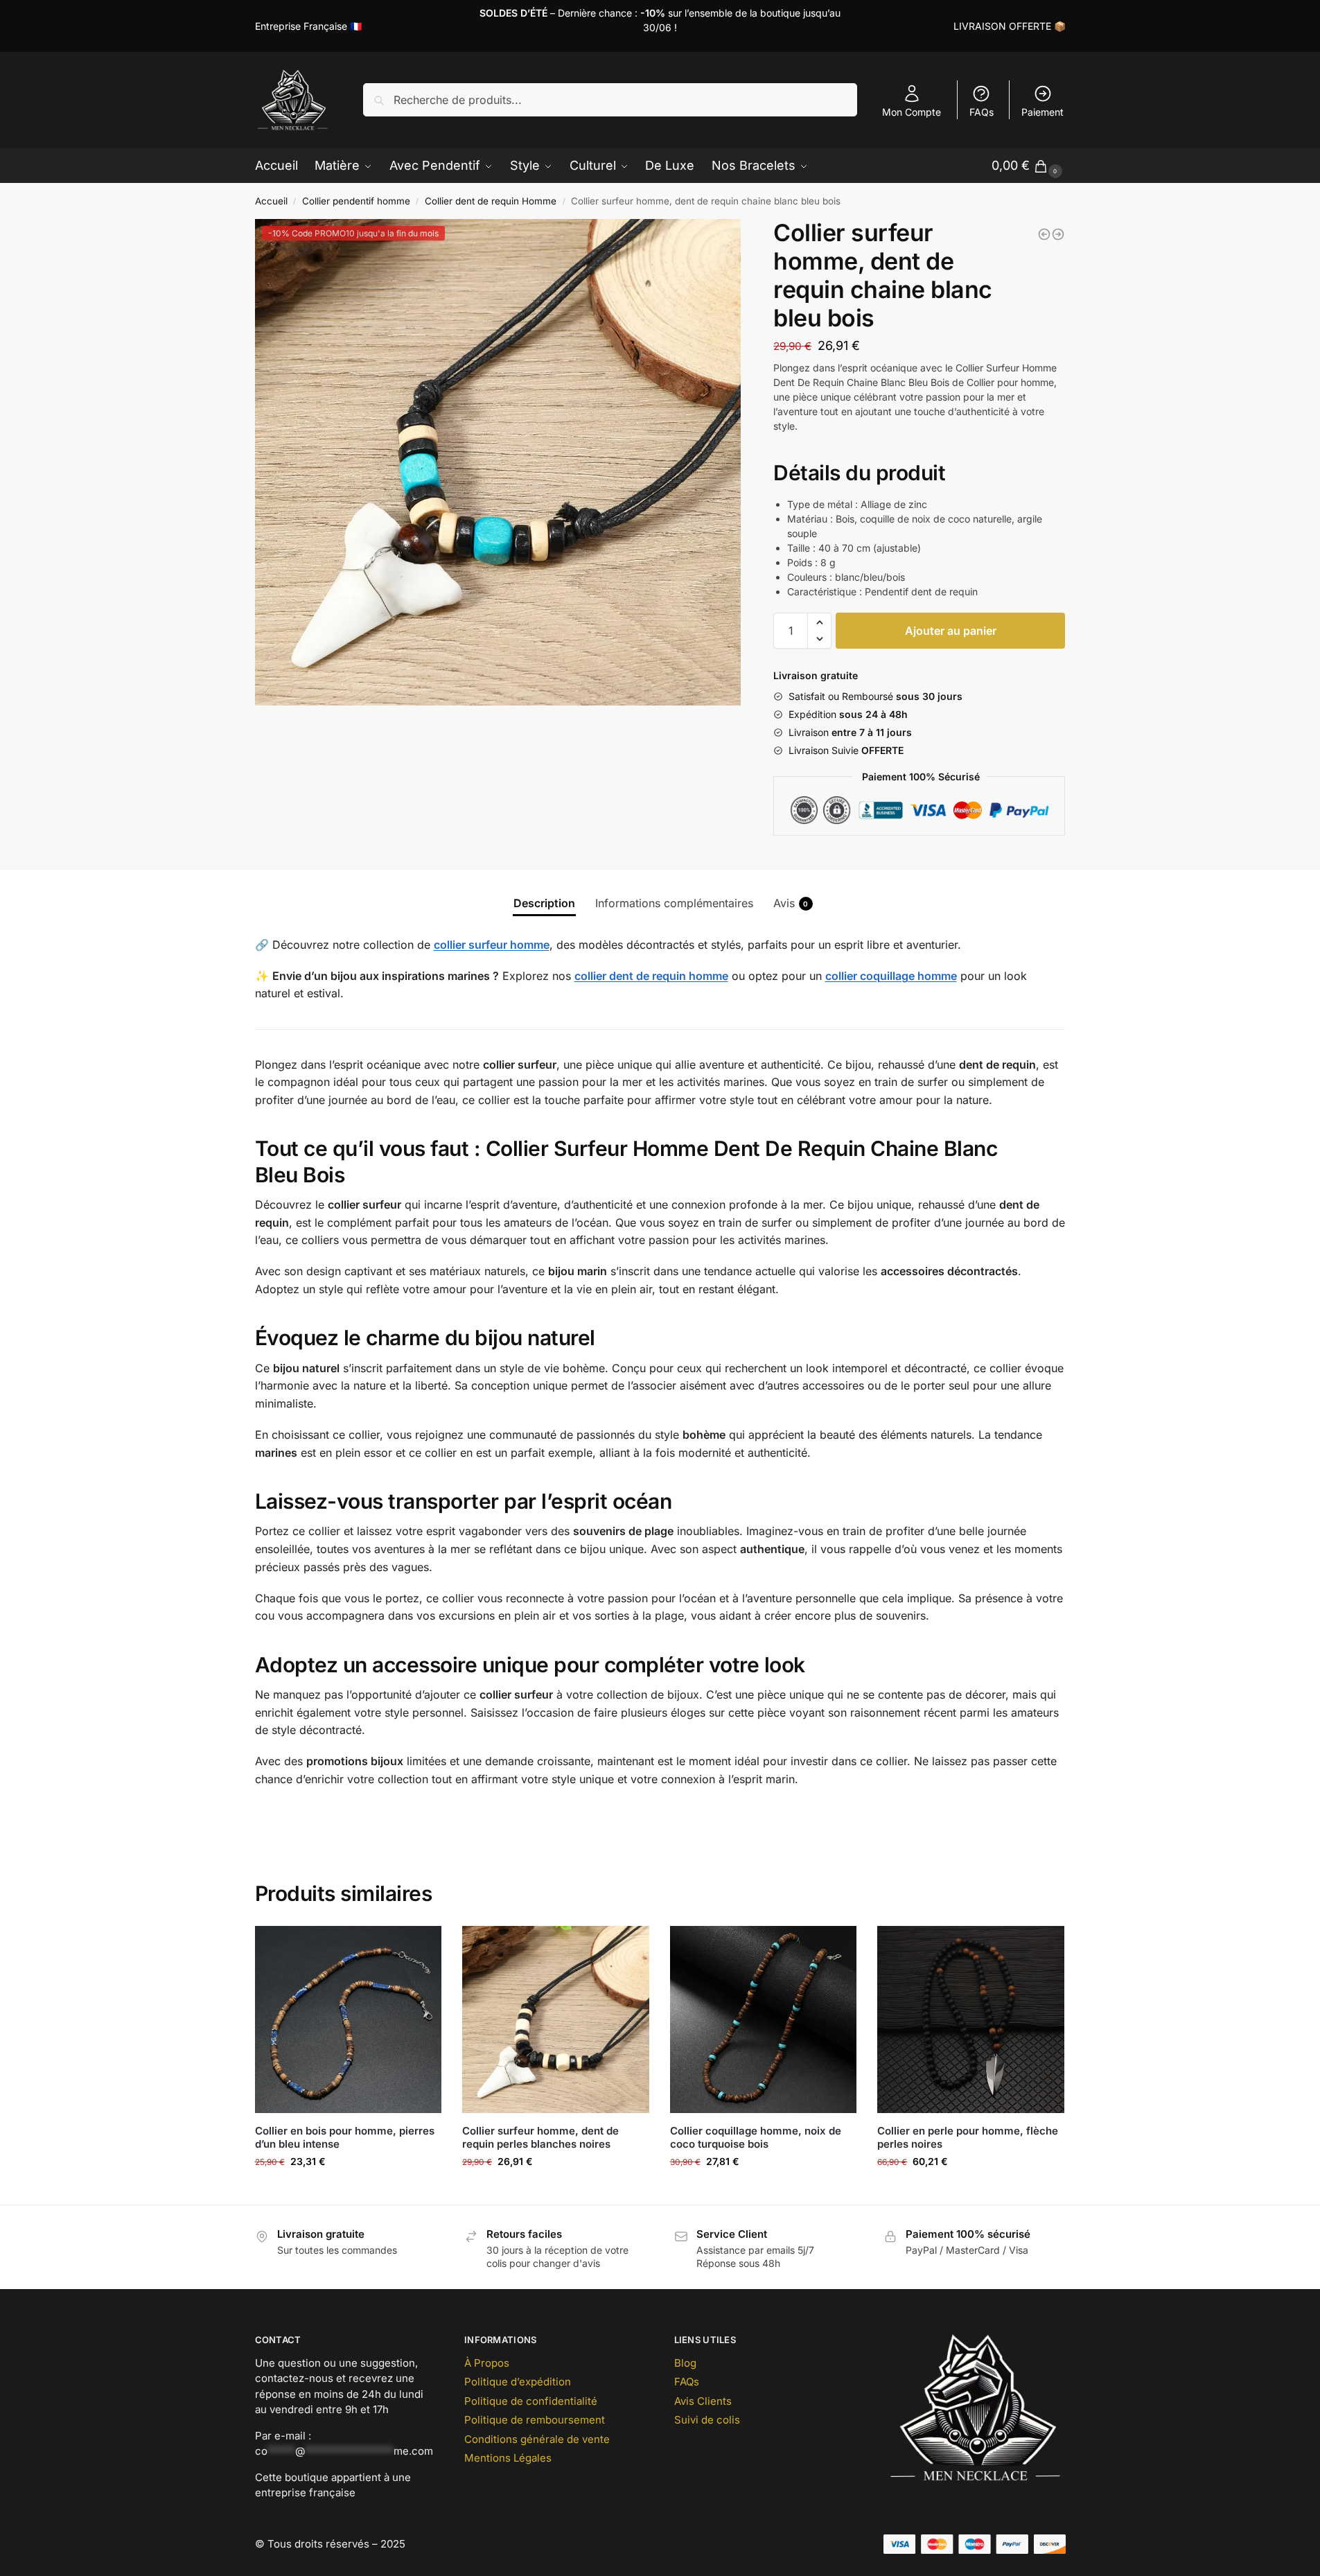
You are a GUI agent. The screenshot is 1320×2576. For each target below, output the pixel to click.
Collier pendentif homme (356, 201)
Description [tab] (544, 903)
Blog (685, 2363)
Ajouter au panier (951, 631)
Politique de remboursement (535, 2420)
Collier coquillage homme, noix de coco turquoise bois (756, 2138)
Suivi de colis (707, 2420)
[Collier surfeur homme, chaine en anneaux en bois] (1044, 234)
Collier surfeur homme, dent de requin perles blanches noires (540, 2138)
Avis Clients (703, 2401)
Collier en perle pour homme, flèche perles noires (968, 2138)
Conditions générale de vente (537, 2439)
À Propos (487, 2363)
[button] (819, 622)
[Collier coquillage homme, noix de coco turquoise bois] (764, 2019)
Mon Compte (912, 112)
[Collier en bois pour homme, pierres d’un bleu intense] (349, 2019)
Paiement (1042, 112)
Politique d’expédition (518, 2382)
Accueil (271, 201)
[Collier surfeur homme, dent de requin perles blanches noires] (556, 2019)
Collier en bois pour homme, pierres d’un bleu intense (345, 2138)
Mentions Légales (508, 2458)
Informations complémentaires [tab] (674, 903)
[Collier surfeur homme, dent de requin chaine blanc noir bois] (1058, 234)
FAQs (982, 112)
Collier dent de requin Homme (491, 201)
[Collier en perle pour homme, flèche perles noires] (971, 2019)
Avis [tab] (791, 903)
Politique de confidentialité (531, 2401)
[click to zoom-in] (498, 462)
